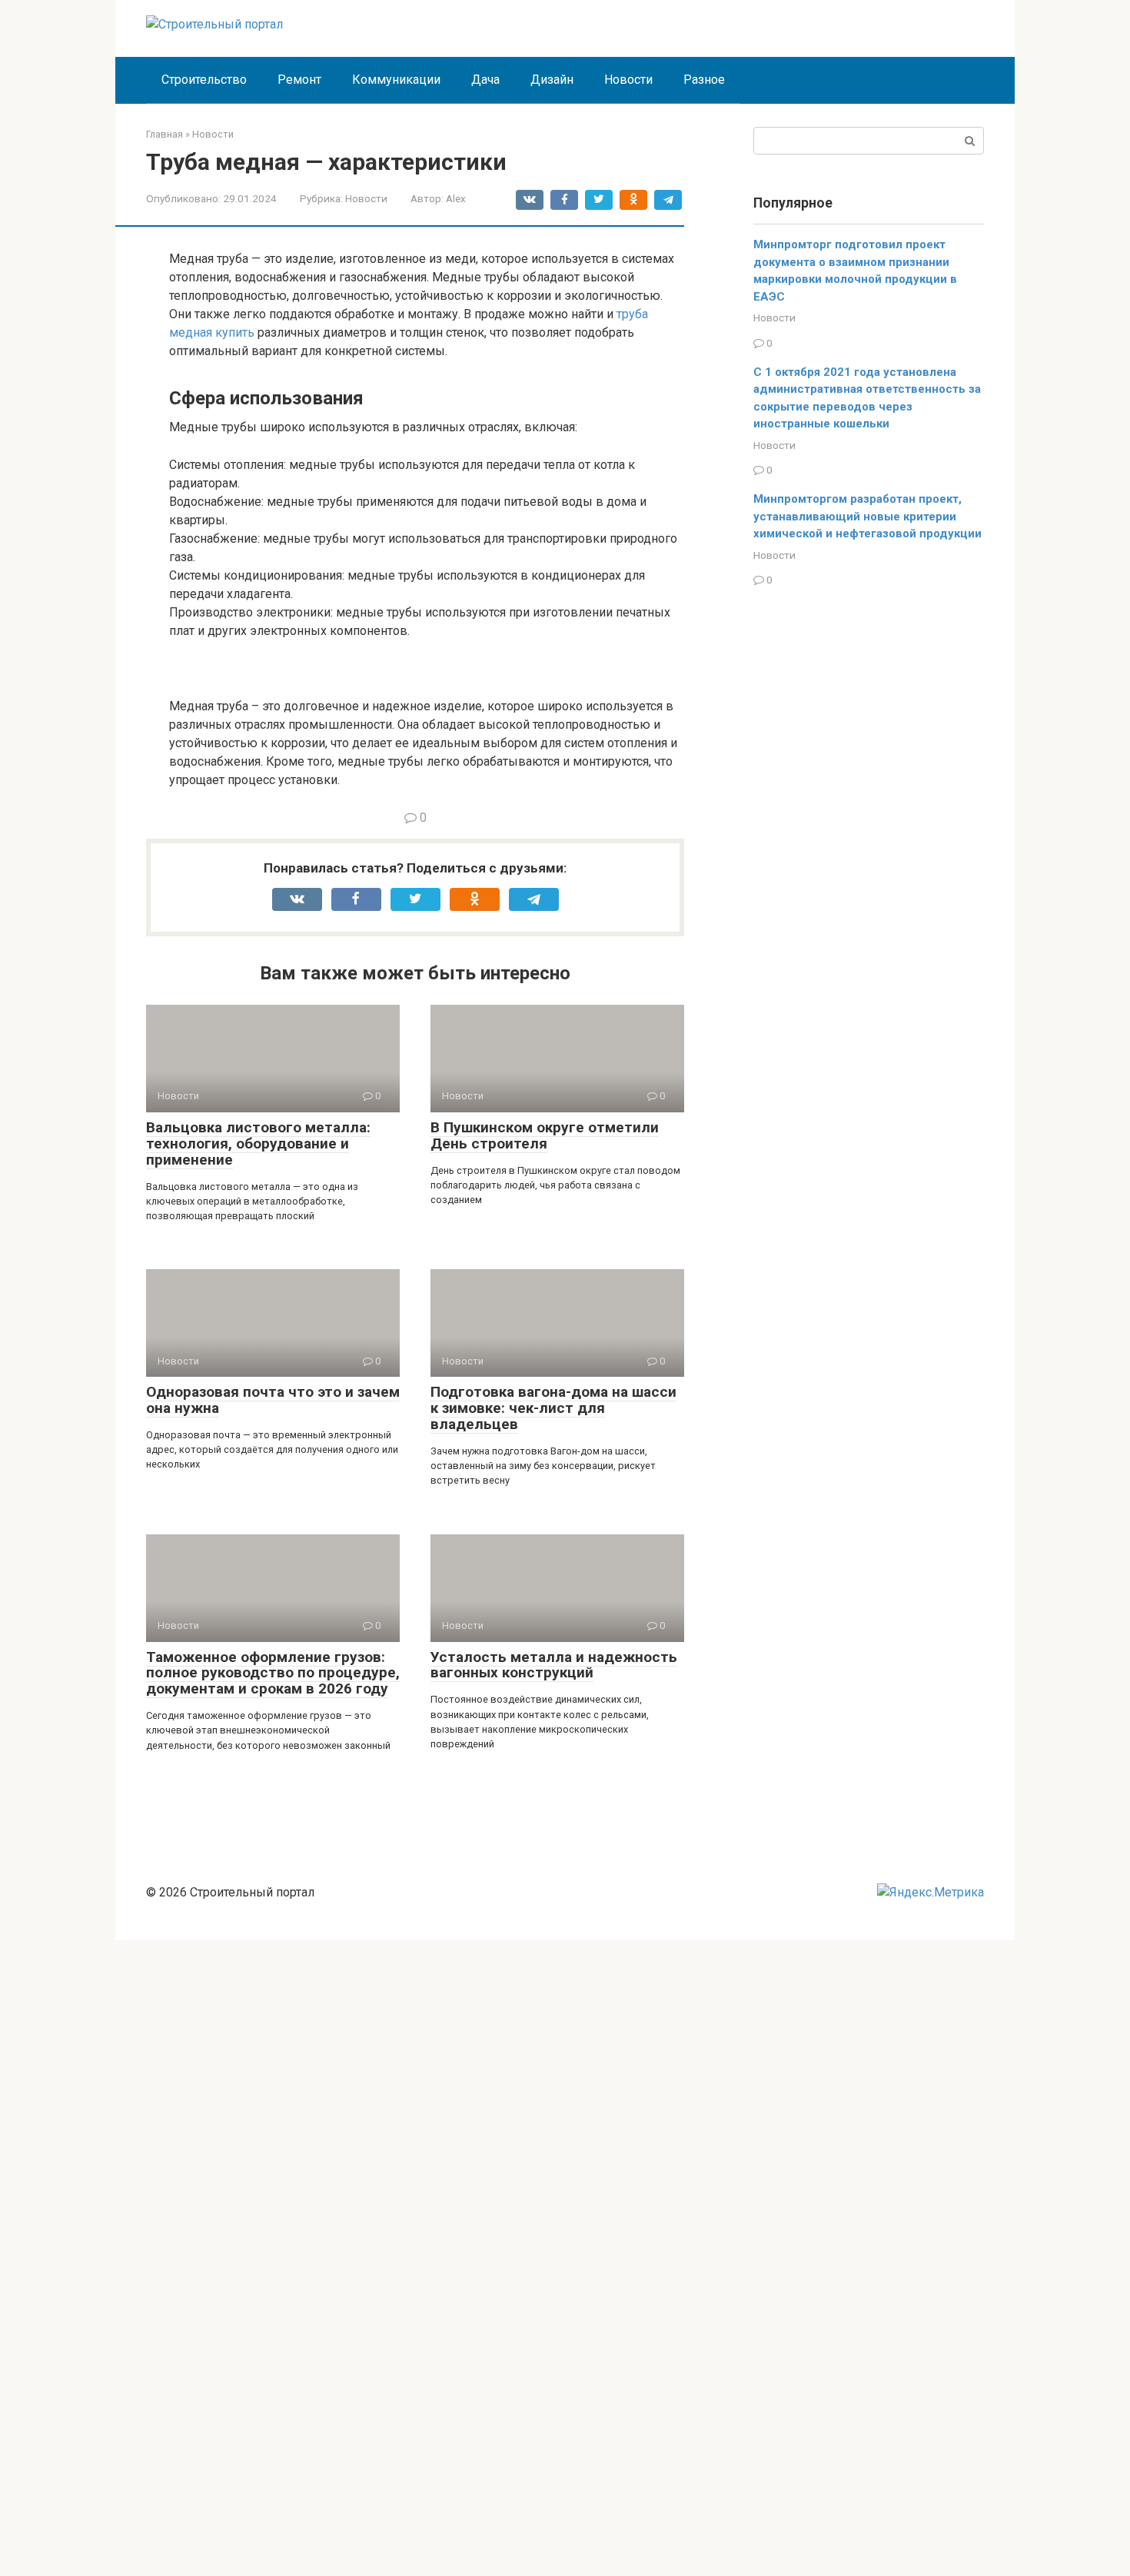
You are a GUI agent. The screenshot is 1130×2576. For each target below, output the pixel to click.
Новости (628, 80)
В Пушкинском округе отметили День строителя (545, 1135)
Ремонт (299, 80)
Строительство (204, 80)
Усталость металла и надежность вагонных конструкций (554, 1665)
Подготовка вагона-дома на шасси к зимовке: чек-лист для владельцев (553, 1408)
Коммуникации (396, 80)
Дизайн (552, 80)
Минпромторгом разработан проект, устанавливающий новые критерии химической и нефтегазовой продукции (867, 516)
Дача (485, 80)
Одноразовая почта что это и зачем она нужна (273, 1400)
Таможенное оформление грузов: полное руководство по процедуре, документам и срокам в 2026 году (273, 1673)
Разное (704, 80)
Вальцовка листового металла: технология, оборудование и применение (258, 1143)
